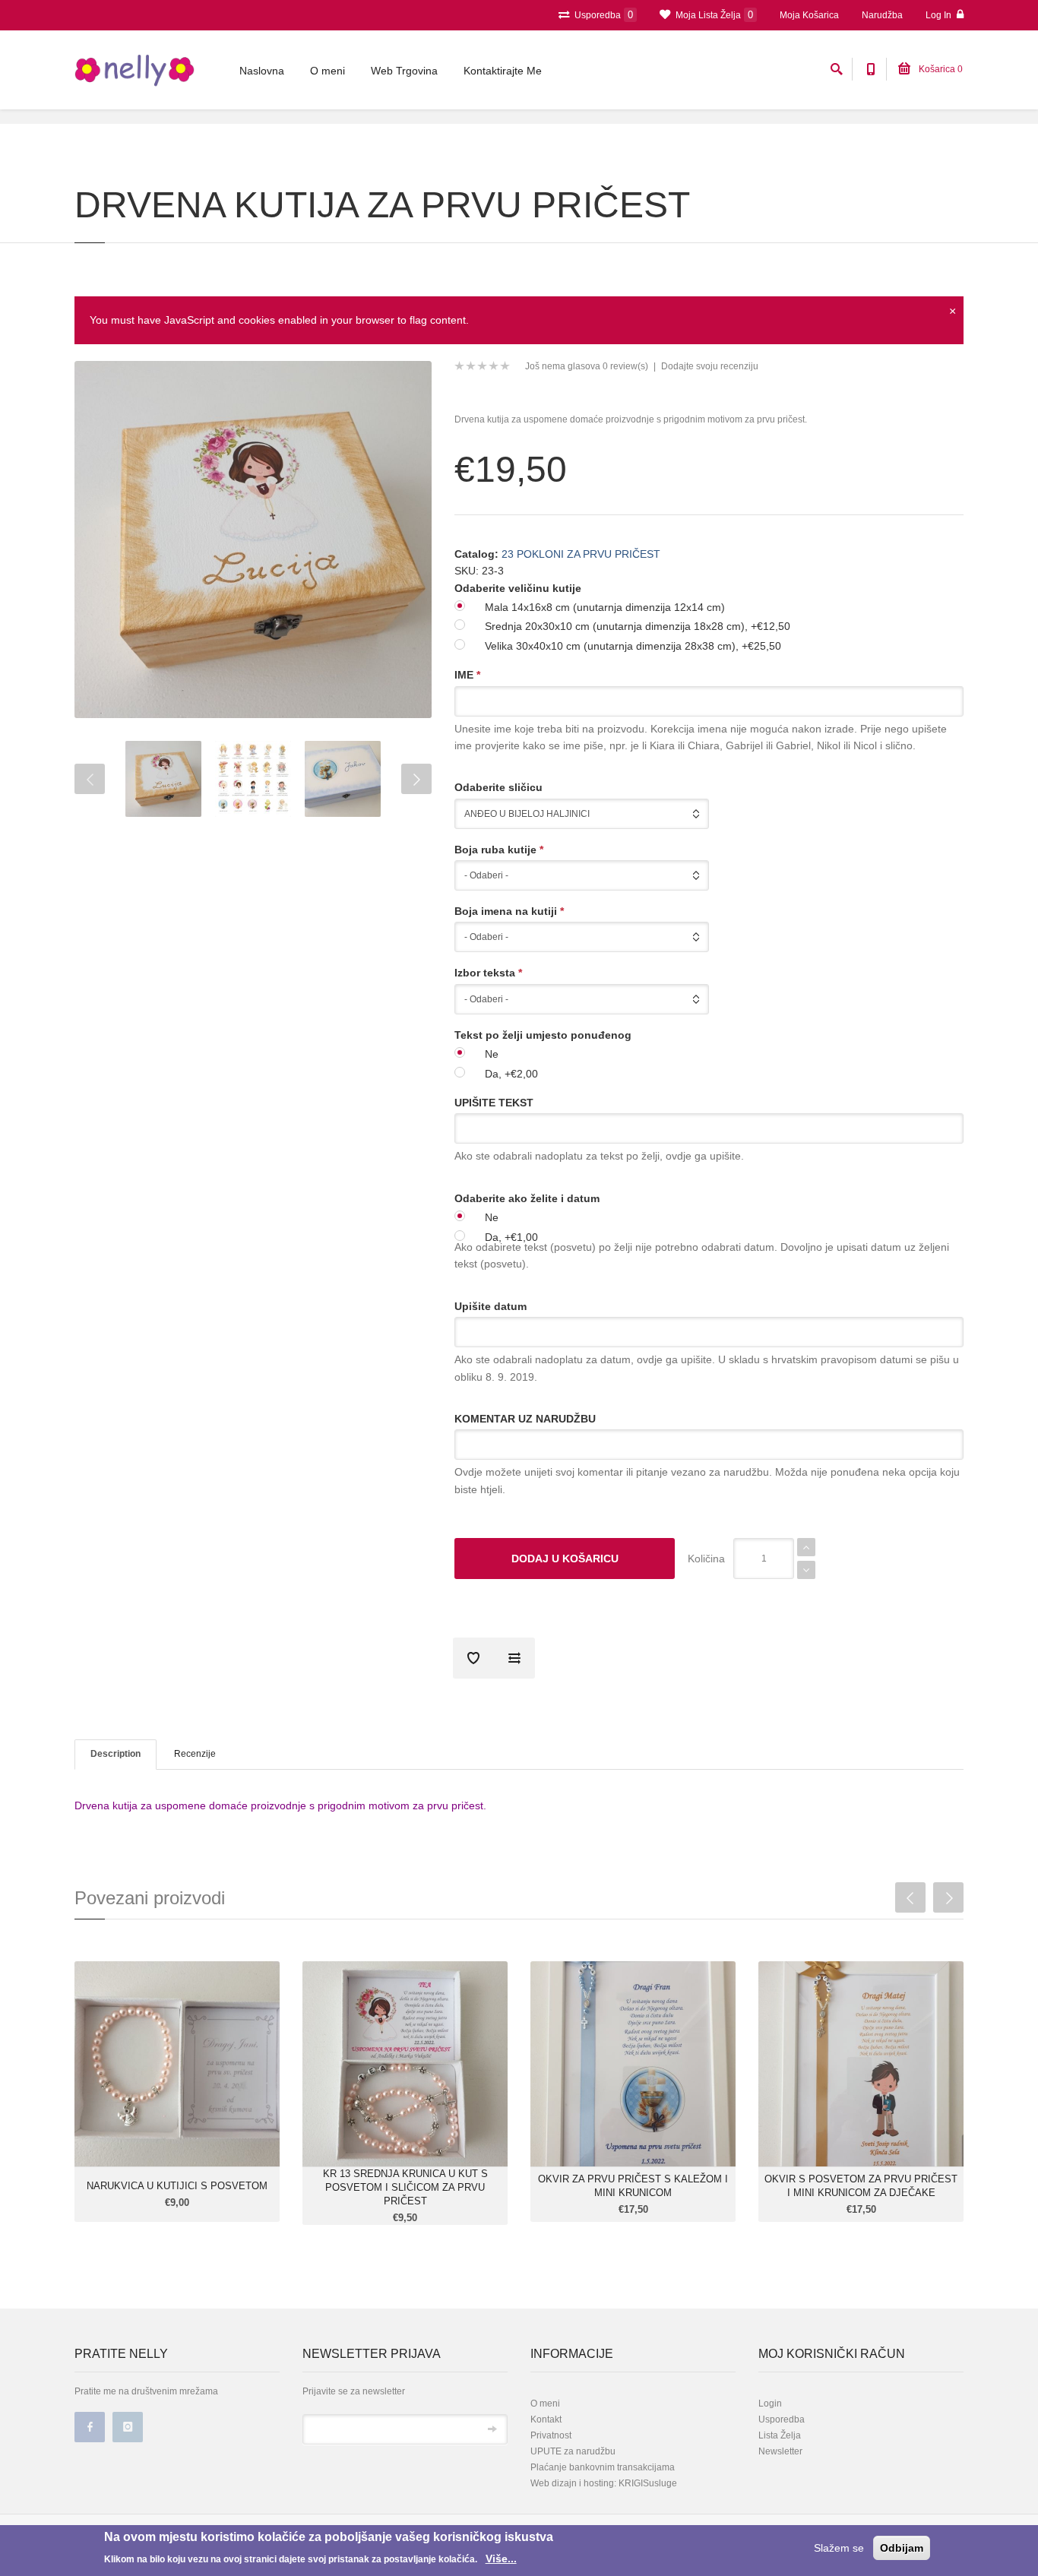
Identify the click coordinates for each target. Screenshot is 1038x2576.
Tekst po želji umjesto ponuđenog (543, 1035)
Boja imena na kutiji (509, 911)
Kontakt (546, 2419)
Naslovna (262, 71)
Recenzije (195, 1754)
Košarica (940, 69)
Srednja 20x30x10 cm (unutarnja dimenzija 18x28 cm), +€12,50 (638, 626)
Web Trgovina (404, 71)
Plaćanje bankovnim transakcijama (603, 2467)
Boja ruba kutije (499, 850)
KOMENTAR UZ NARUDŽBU (525, 1419)
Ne (492, 1054)
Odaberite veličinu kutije (518, 588)
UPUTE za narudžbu (573, 2451)
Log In (940, 15)
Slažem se (839, 2548)
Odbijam (902, 2548)
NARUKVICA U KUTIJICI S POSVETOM (177, 2186)
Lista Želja (780, 2435)
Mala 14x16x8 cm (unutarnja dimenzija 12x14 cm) (605, 607)
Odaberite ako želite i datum (527, 1198)
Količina (706, 1559)
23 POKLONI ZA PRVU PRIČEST (581, 554)
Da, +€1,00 (511, 1237)
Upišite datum (491, 1306)
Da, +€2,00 (511, 1074)
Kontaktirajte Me (503, 71)
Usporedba (603, 15)
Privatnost (551, 2435)
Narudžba (882, 15)
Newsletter (780, 2451)
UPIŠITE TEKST (494, 1103)
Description (116, 1754)
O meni (328, 71)
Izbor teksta (488, 973)
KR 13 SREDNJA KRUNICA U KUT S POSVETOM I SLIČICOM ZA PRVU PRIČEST (405, 2187)
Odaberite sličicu (498, 787)
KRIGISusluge (647, 2483)
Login (770, 2404)
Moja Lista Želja (713, 15)
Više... (501, 2559)
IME (467, 675)
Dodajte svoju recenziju (710, 366)
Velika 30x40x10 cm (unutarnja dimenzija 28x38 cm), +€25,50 (633, 646)
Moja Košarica (809, 15)
